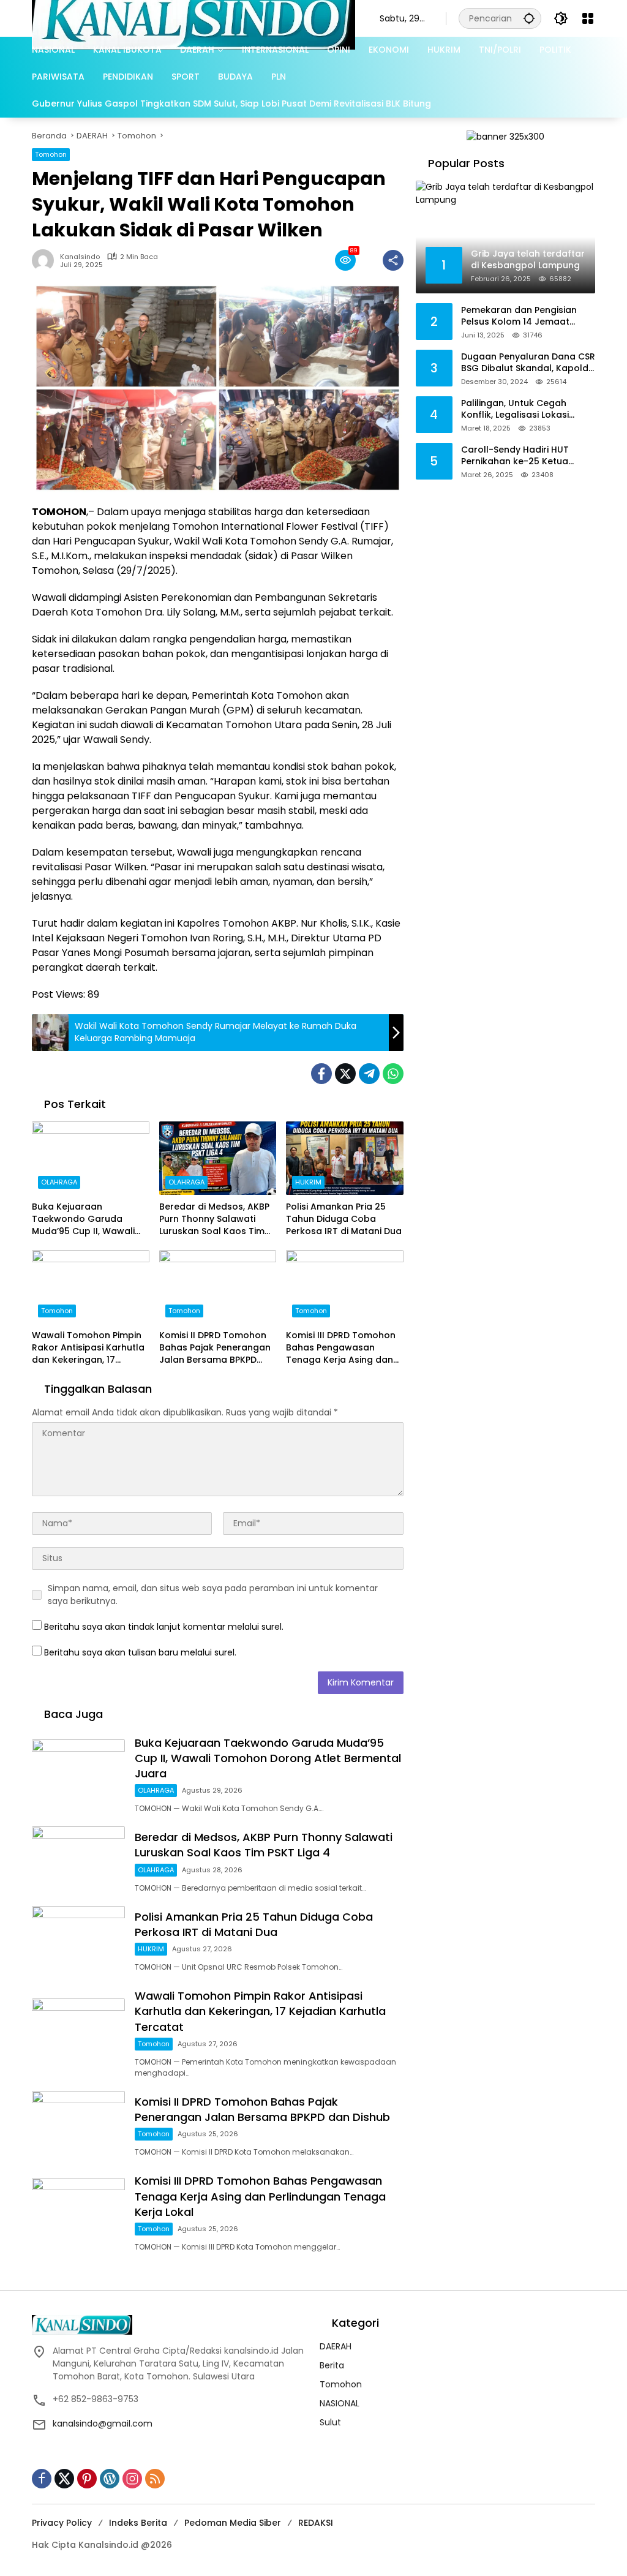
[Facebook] (321, 1074)
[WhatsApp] (393, 1074)
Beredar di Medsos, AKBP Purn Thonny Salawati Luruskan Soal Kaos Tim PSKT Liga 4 (214, 1219)
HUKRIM (308, 1182)
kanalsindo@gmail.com (103, 2423)
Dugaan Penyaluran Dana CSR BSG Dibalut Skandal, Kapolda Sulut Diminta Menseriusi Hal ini (528, 363)
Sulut (330, 2422)
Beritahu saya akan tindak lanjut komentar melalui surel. (164, 1627)
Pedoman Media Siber (233, 2523)
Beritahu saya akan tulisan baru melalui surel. (140, 1652)
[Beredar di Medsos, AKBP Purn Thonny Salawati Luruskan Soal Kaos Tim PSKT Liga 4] (218, 1158)
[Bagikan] (393, 260)
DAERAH (336, 2346)
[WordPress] (110, 2479)
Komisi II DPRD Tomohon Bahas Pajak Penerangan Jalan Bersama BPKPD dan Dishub (215, 1348)
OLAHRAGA (59, 1182)
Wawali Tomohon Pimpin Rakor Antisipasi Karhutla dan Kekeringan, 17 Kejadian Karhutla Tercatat (88, 1348)
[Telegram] (369, 1074)
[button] (529, 18)
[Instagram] (132, 2479)
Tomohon (51, 154)
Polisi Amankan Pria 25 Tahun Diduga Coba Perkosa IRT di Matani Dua (344, 1219)
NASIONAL (340, 2403)
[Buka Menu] (588, 18)
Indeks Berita (138, 2523)
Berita (332, 2365)
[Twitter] (345, 1074)
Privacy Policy (62, 2523)
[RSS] (155, 2479)
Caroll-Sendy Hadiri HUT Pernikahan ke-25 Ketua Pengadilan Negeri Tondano (524, 456)
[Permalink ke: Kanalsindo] (46, 260)
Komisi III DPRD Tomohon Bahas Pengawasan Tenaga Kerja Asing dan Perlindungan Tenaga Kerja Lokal (341, 1348)
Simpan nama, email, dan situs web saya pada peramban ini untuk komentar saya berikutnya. (213, 1595)
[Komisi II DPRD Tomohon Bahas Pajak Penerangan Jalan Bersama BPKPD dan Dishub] (218, 1287)
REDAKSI (316, 2523)
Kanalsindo (80, 257)
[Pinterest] (87, 2479)
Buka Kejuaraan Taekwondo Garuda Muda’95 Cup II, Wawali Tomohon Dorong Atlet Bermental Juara (84, 1219)
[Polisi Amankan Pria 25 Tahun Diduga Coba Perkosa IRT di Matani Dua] (345, 1158)
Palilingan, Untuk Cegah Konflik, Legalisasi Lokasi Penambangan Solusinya (516, 409)
